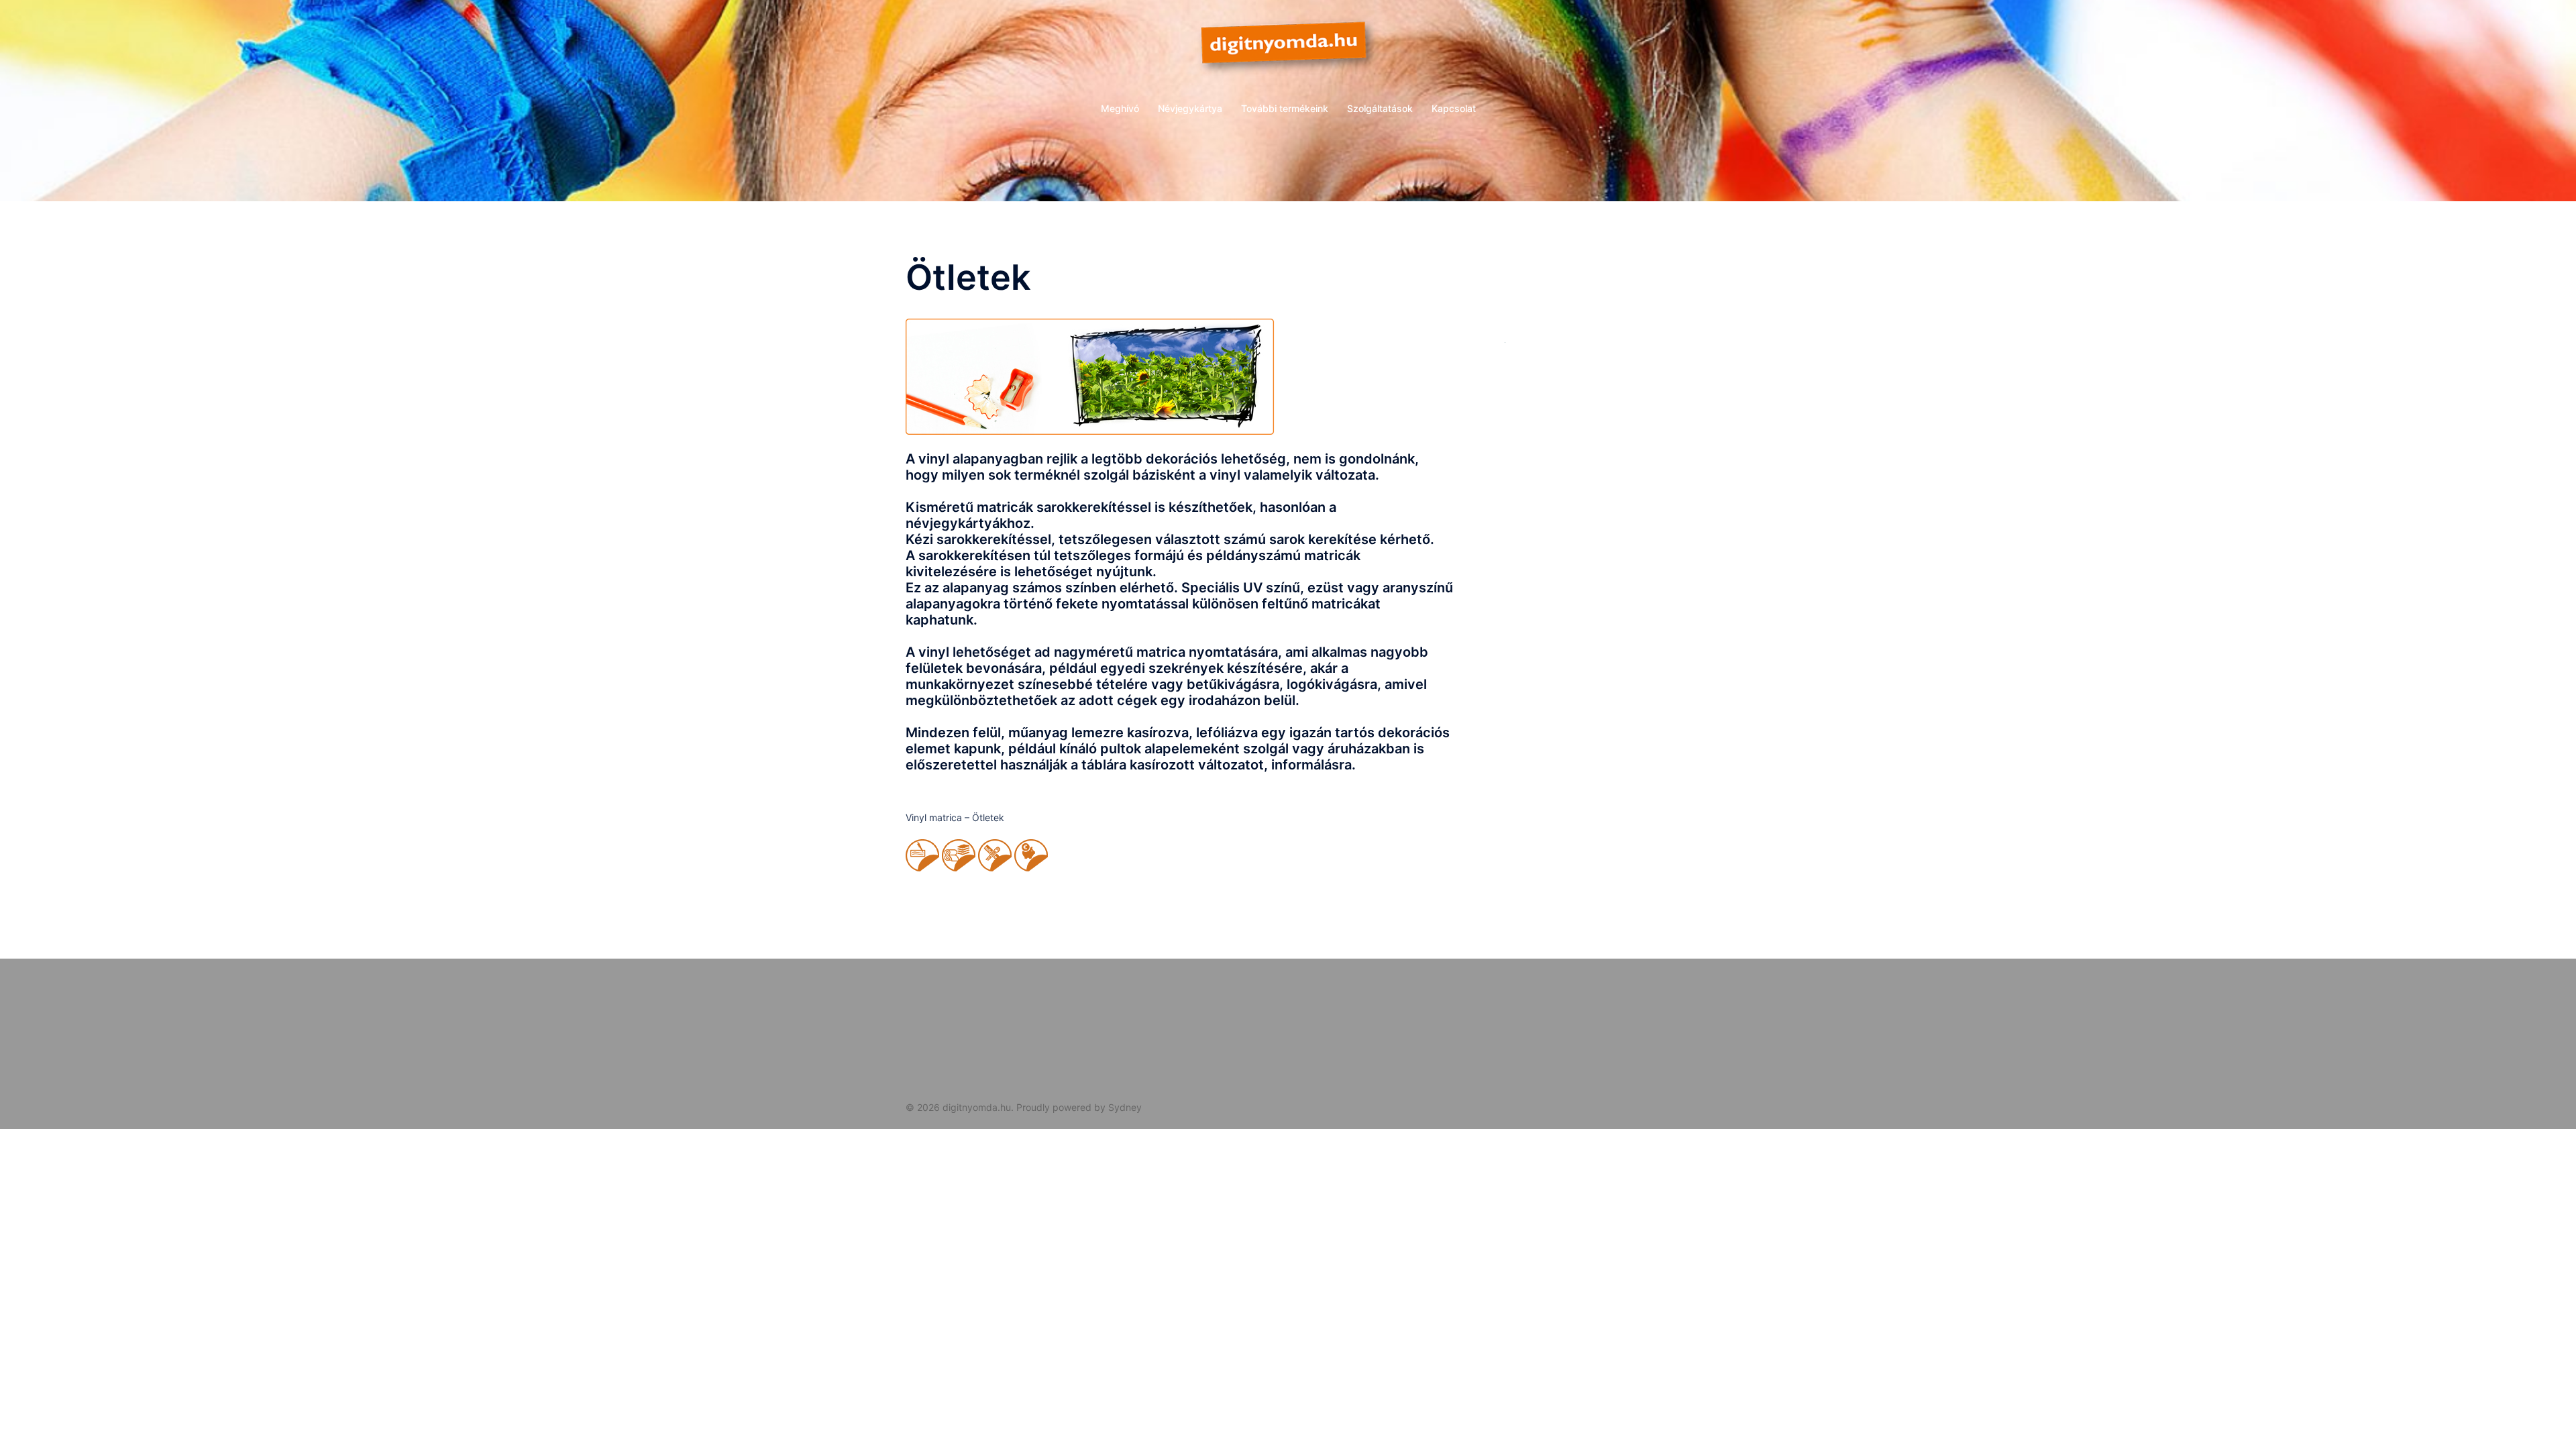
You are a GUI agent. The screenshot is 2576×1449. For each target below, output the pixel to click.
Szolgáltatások (1380, 108)
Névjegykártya (1190, 108)
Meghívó (1120, 108)
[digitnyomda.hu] (1288, 51)
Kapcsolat (1454, 108)
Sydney (1125, 1107)
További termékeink (1285, 108)
